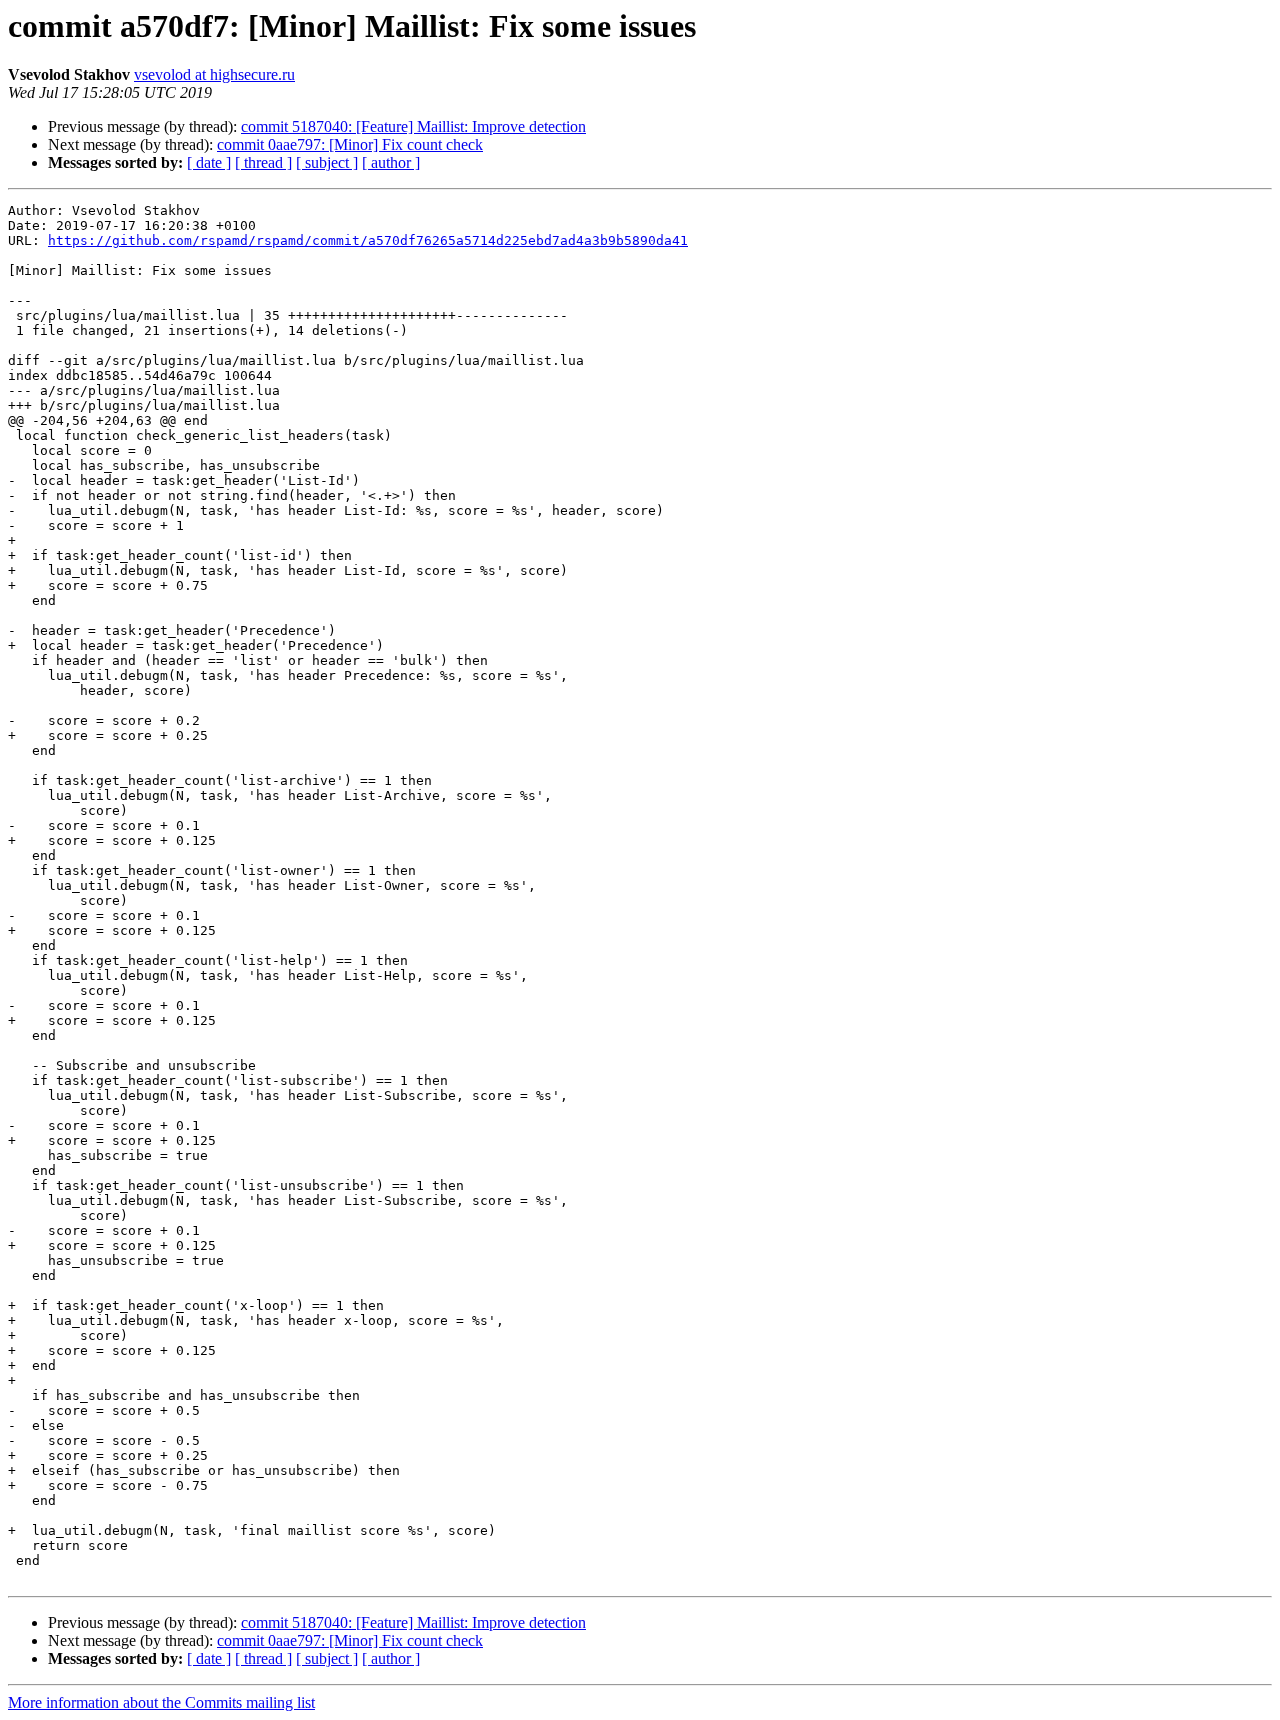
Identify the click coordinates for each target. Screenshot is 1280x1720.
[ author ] (391, 162)
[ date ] (209, 162)
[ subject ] (327, 162)
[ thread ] (263, 162)
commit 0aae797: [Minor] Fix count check (350, 144)
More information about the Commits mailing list (161, 1702)
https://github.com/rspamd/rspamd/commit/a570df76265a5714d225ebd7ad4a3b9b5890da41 (368, 240)
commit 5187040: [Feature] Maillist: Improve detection (413, 126)
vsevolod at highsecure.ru (214, 74)
